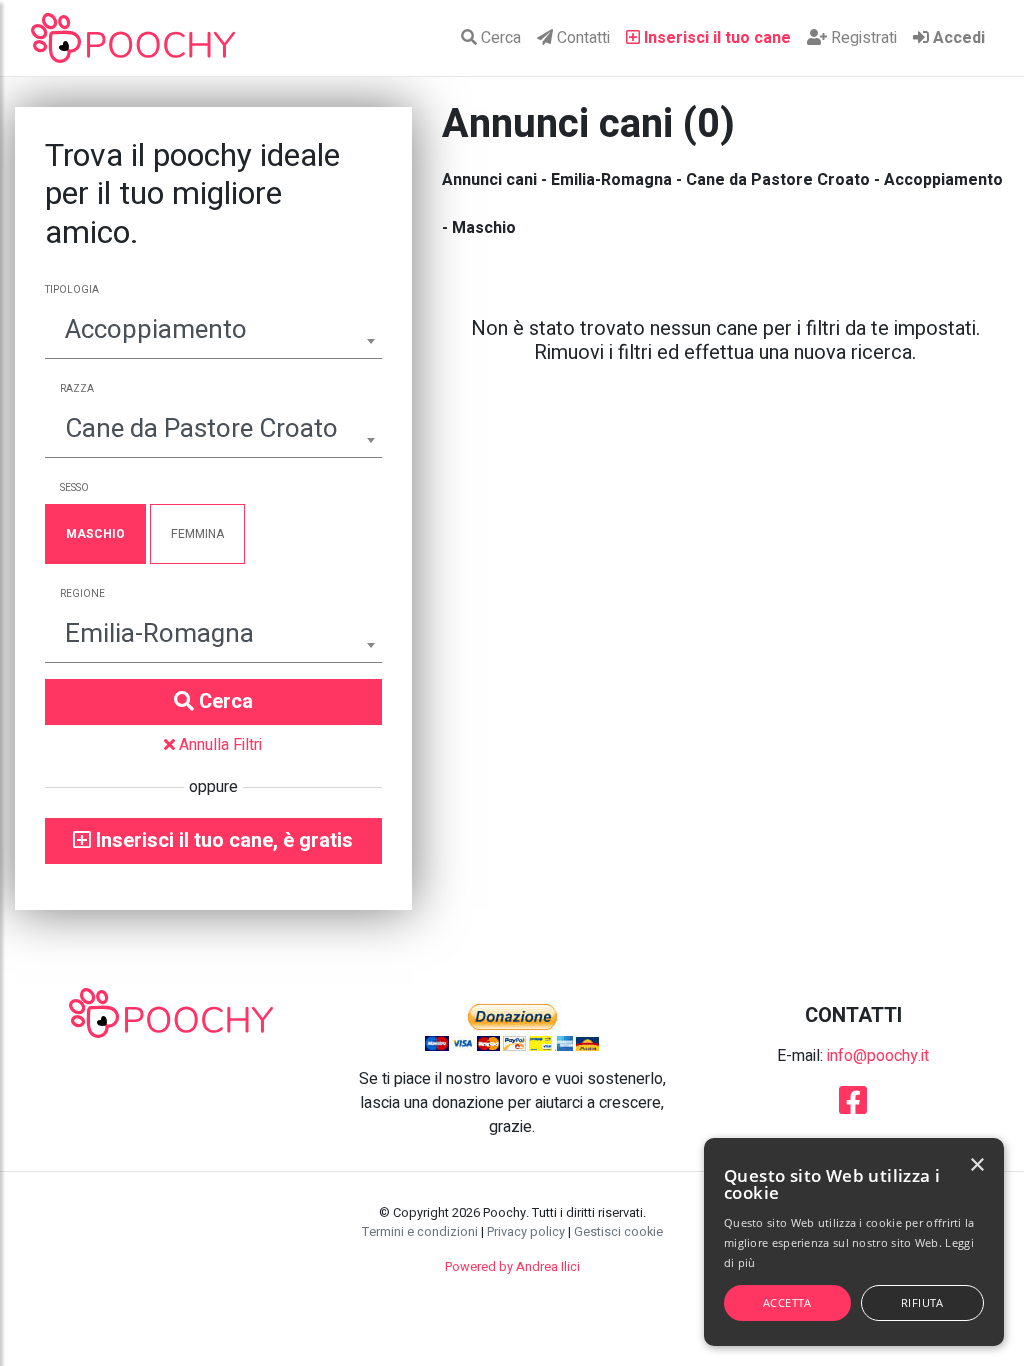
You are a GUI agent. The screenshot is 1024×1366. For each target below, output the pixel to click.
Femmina (197, 534)
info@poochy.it (878, 1056)
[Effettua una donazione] (512, 1027)
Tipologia (72, 290)
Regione (82, 594)
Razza (77, 389)
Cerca (499, 38)
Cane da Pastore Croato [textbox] (201, 429)
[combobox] (213, 332)
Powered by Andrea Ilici (512, 1267)
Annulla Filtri (218, 745)
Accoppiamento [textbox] (156, 330)
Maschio (95, 534)
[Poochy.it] (133, 38)
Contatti (581, 38)
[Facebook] (853, 1107)
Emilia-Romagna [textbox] (159, 634)
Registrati (862, 38)
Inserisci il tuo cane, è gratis (222, 840)
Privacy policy (526, 1232)
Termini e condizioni (420, 1232)
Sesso (74, 488)
